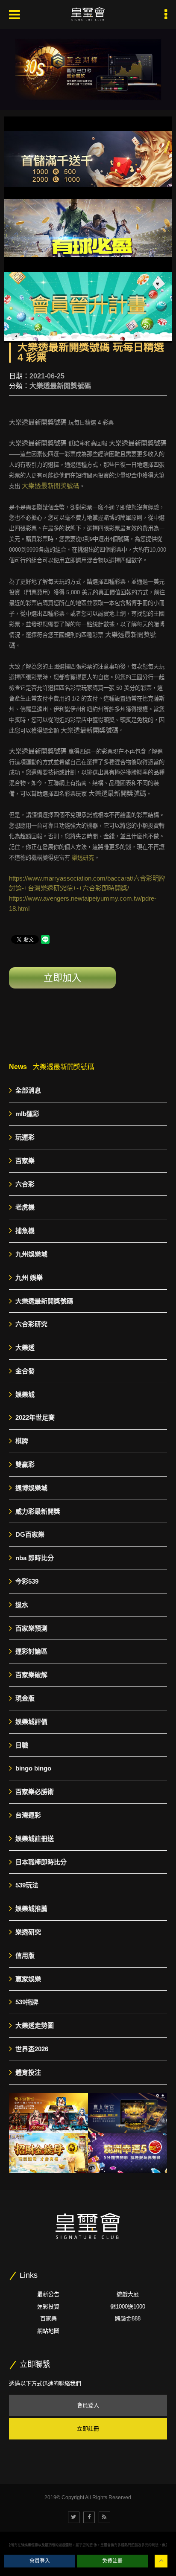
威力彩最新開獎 (38, 1511)
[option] (88, 69)
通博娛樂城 (31, 1488)
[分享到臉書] (89, 2517)
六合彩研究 (31, 1324)
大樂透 (25, 1348)
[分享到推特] (74, 2517)
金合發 (25, 1371)
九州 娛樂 (29, 1278)
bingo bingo (33, 1768)
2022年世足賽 (35, 1417)
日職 (22, 1745)
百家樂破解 (31, 1675)
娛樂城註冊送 (35, 1839)
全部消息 (28, 1090)
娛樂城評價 (31, 1722)
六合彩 (25, 1184)
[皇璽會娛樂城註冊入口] (88, 15)
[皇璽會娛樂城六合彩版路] (128, 2113)
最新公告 (48, 2294)
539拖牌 (27, 2002)
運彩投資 (48, 2307)
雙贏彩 (25, 1464)
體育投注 (28, 2072)
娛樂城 (25, 1394)
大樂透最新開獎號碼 (60, 386)
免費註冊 (112, 2561)
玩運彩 (25, 1137)
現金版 (25, 1698)
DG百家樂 (30, 1534)
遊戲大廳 (128, 2294)
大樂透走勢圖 (35, 2025)
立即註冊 (88, 2429)
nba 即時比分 (35, 1558)
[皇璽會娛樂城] (88, 69)
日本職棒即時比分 (41, 1862)
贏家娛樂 (28, 1979)
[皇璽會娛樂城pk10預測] (48, 2113)
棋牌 (22, 1441)
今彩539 (27, 1581)
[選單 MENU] (166, 15)
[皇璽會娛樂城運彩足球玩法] (48, 2153)
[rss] (104, 2517)
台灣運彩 (28, 1815)
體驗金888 (128, 2319)
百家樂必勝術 (35, 1792)
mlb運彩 (27, 1114)
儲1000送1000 (128, 2307)
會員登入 (88, 2405)
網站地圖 (48, 2331)
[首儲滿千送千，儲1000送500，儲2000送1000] (88, 159)
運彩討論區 (31, 1651)
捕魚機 (25, 1231)
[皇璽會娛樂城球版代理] (128, 2153)
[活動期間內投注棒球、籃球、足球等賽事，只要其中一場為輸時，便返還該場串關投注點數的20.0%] (88, 230)
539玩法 (27, 1885)
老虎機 (25, 1207)
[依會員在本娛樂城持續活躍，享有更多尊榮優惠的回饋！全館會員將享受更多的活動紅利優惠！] (88, 300)
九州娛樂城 (31, 1254)
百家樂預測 (31, 1628)
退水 (22, 1605)
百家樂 (25, 1161)
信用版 (25, 1955)
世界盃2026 (32, 2049)
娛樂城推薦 (31, 1909)
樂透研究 (83, 858)
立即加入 (62, 978)
